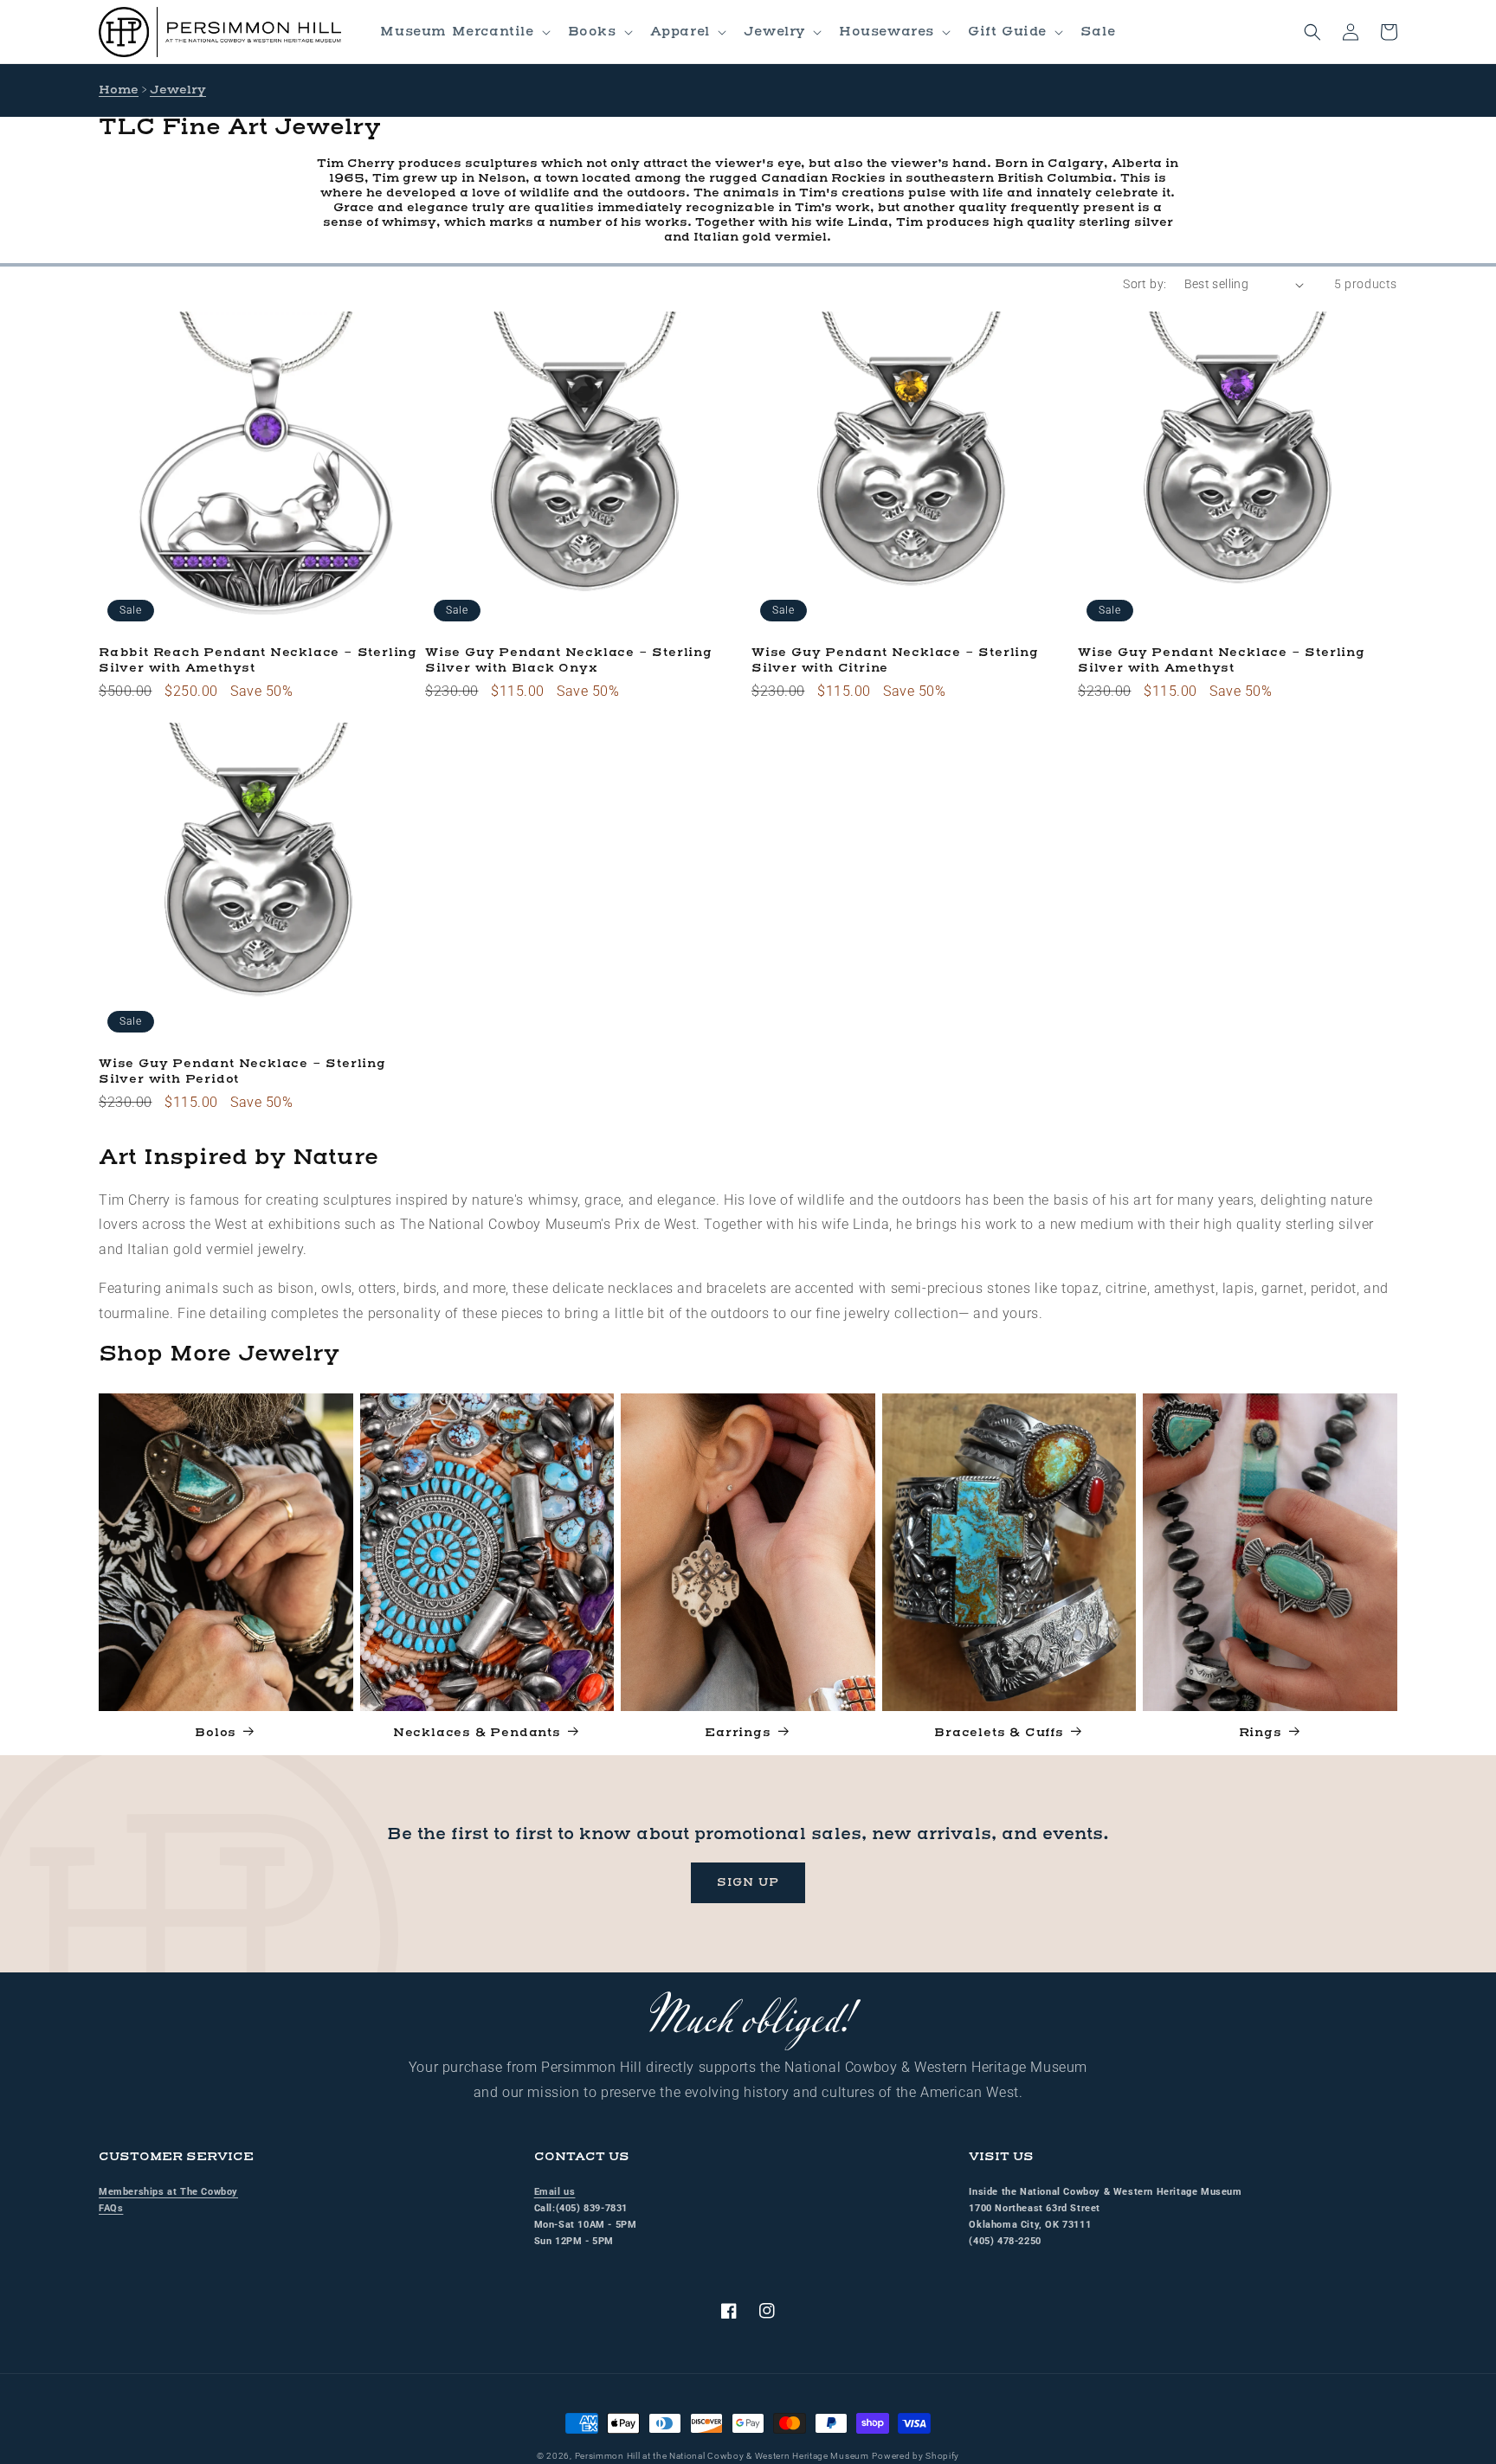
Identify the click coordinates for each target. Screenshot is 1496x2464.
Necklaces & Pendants (477, 1733)
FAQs (111, 2208)
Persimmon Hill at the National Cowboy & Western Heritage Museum (722, 2456)
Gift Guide (1007, 32)
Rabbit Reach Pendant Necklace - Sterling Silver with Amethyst (258, 661)
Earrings (738, 1733)
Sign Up (748, 1882)
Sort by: (1145, 284)
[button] (463, 32)
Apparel (680, 32)
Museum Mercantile (457, 32)
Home (119, 90)
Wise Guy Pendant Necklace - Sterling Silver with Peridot (242, 1072)
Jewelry (774, 32)
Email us (555, 2192)
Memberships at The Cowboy (168, 2192)
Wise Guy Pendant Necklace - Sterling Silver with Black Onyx (569, 661)
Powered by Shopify (916, 2456)
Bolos (216, 1733)
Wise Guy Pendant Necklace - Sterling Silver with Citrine (895, 661)
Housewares (887, 32)
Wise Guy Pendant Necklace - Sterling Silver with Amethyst (1222, 661)
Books (592, 32)
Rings (1261, 1733)
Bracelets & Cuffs (999, 1733)
